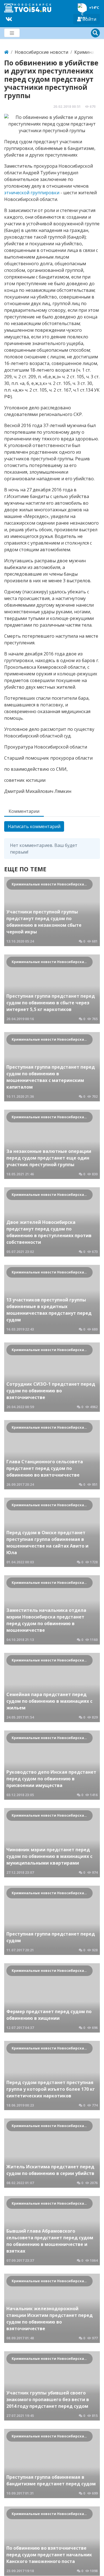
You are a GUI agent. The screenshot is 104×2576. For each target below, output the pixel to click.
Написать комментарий (34, 826)
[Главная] (6, 52)
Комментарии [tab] (24, 811)
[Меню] (12, 33)
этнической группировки (32, 193)
